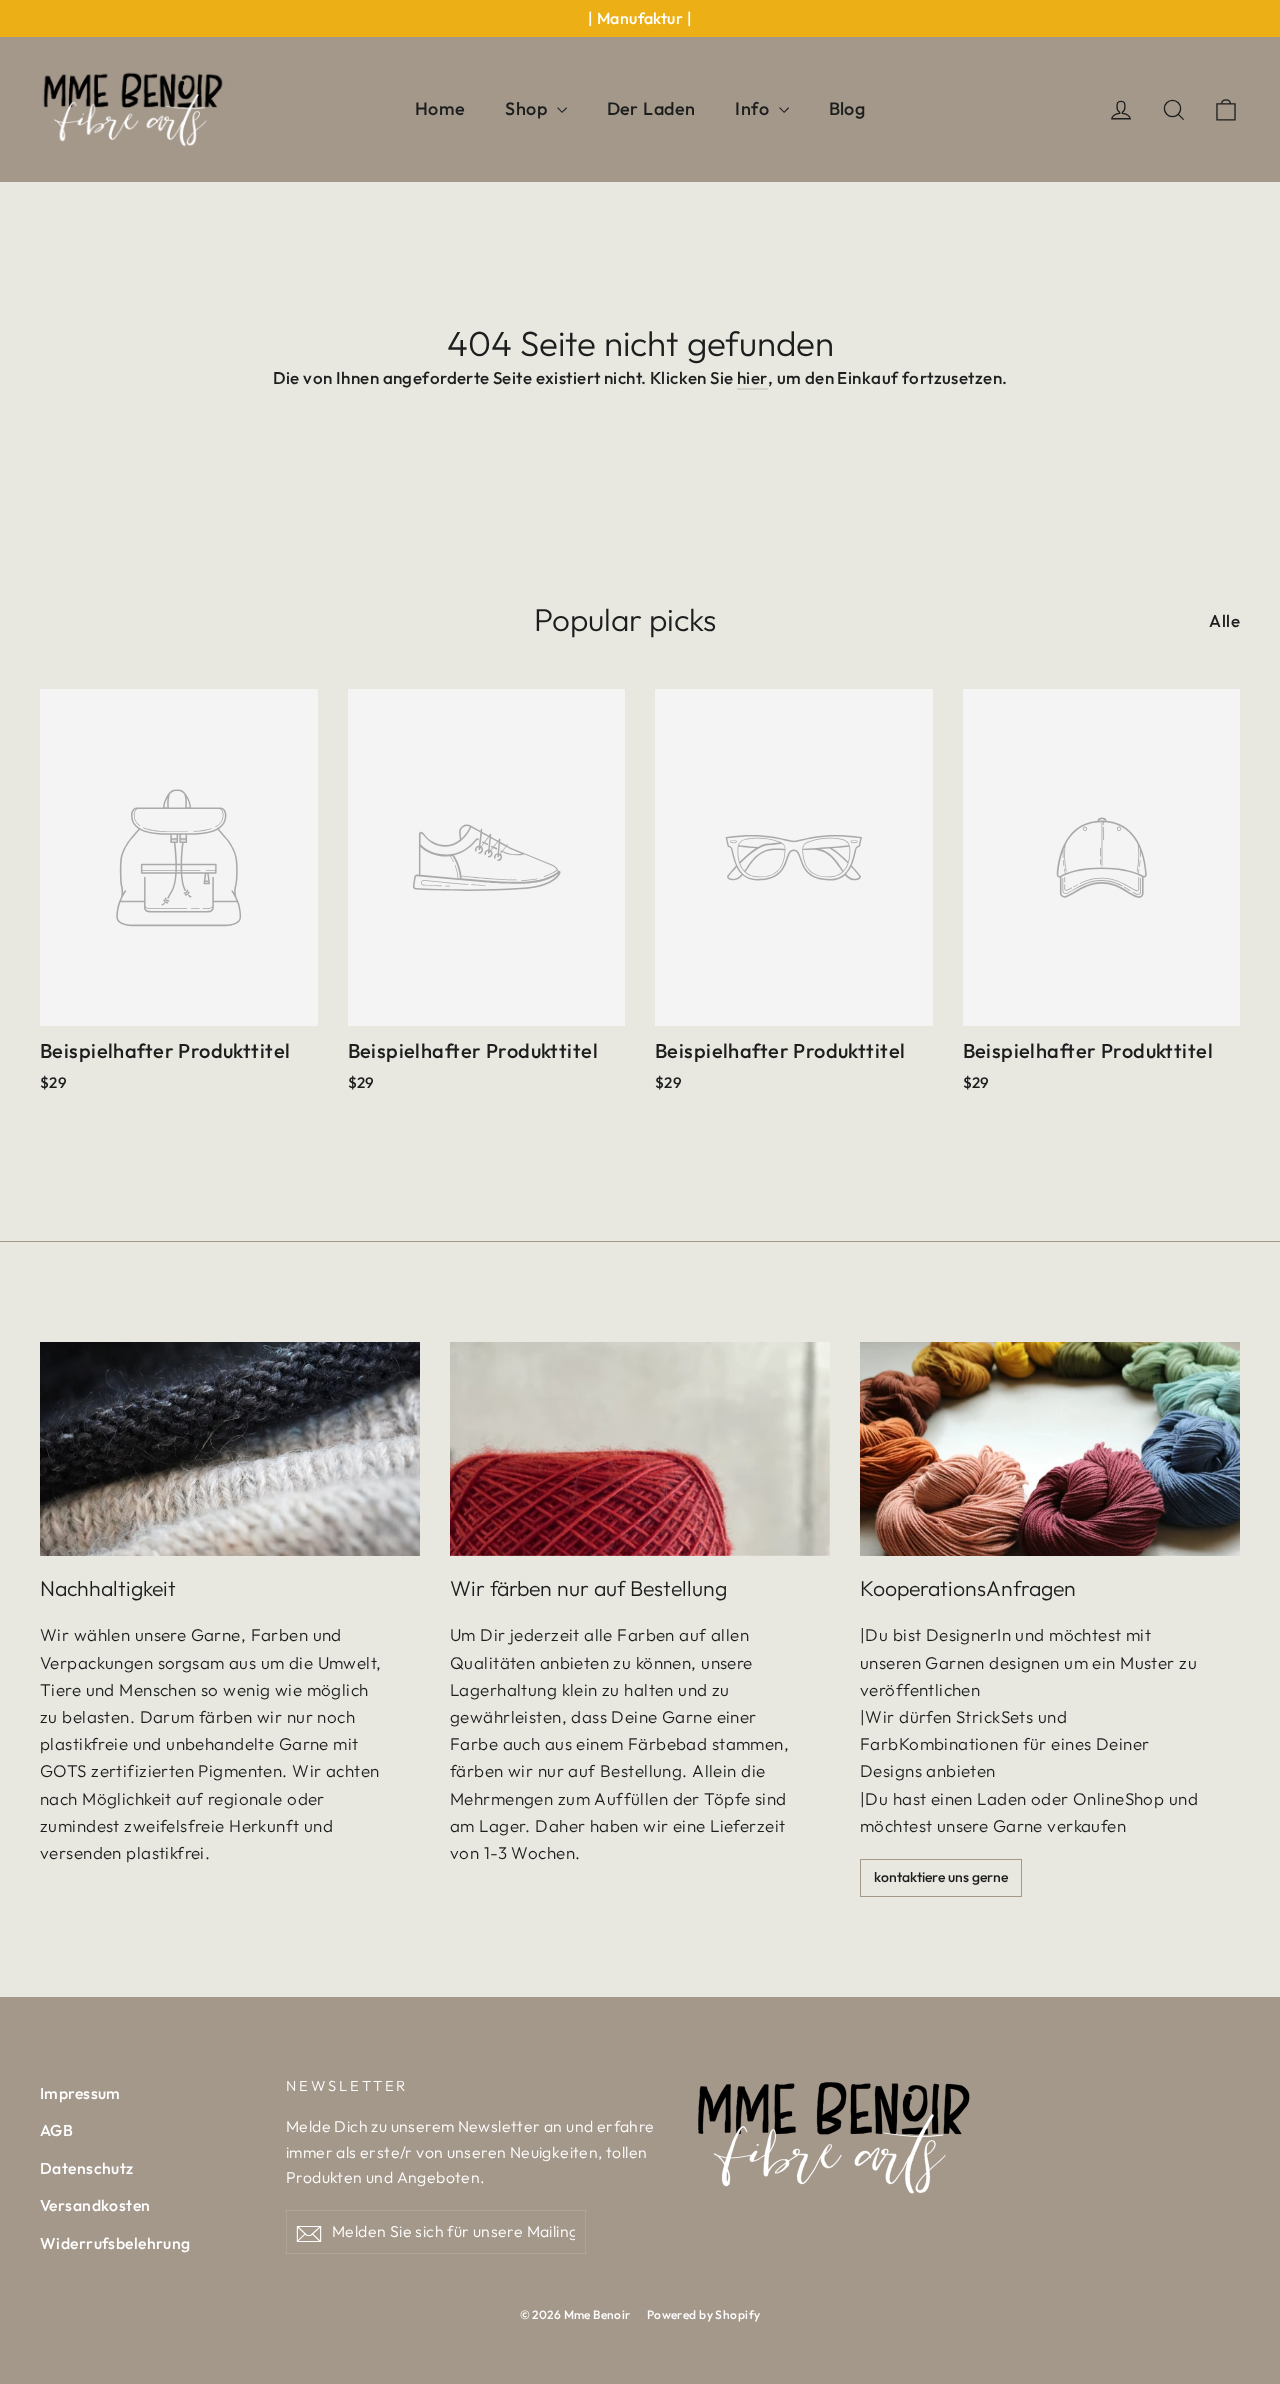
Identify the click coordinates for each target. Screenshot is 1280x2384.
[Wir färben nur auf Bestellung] (640, 1449)
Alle (1224, 620)
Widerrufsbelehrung (115, 2243)
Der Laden (651, 108)
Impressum (80, 2093)
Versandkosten (95, 2205)
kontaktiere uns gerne (941, 1877)
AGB (56, 2130)
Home (440, 108)
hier (752, 377)
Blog (847, 108)
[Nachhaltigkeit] (230, 1449)
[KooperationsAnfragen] (1050, 1449)
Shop (528, 108)
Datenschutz (87, 2168)
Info (754, 108)
